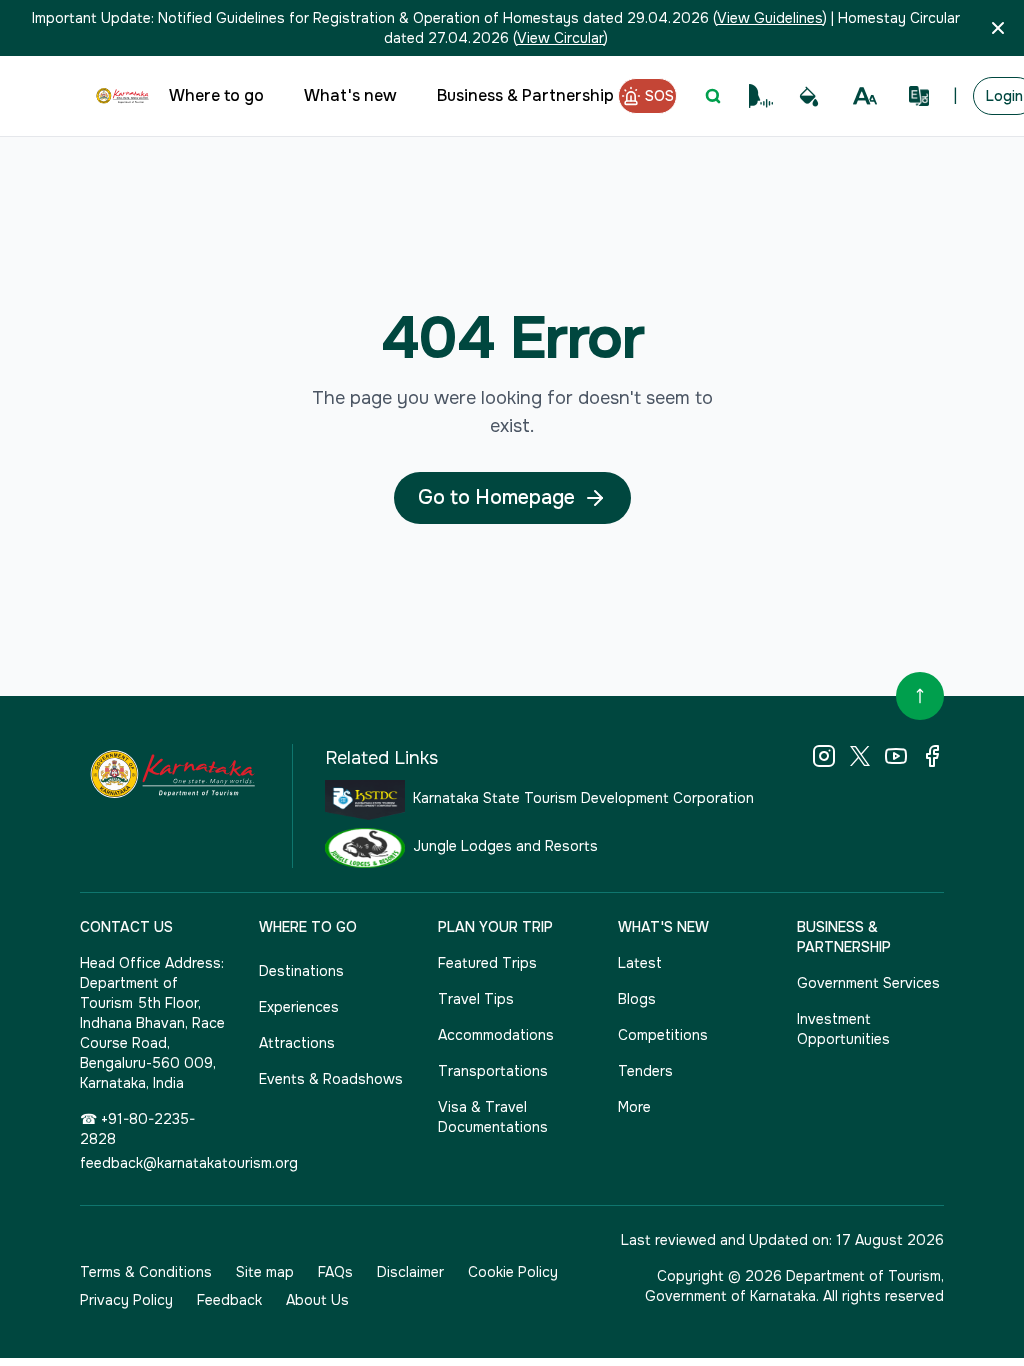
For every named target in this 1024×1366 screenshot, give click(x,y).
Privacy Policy (126, 1300)
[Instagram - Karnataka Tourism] (824, 756)
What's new (350, 95)
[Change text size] (865, 96)
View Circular (560, 38)
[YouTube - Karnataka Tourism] (896, 756)
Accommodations (496, 1035)
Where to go (216, 95)
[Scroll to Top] (920, 696)
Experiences (299, 1007)
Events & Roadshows (331, 1079)
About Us (317, 1300)
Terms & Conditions (146, 1272)
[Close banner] (998, 28)
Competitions (663, 1035)
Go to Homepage (496, 497)
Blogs (637, 999)
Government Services (868, 983)
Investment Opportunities (843, 1029)
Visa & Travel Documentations (493, 1117)
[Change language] (919, 96)
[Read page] (761, 96)
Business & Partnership (525, 95)
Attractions (297, 1043)
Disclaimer (410, 1272)
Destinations (301, 971)
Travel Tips (476, 999)
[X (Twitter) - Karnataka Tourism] (860, 756)
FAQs (335, 1272)
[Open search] (713, 96)
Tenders (645, 1071)
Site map (265, 1272)
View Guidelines (770, 18)
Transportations (493, 1071)
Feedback (229, 1300)
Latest (640, 963)
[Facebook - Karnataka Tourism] (932, 756)
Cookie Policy (513, 1272)
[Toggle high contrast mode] (809, 96)
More (634, 1107)
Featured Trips (487, 963)
